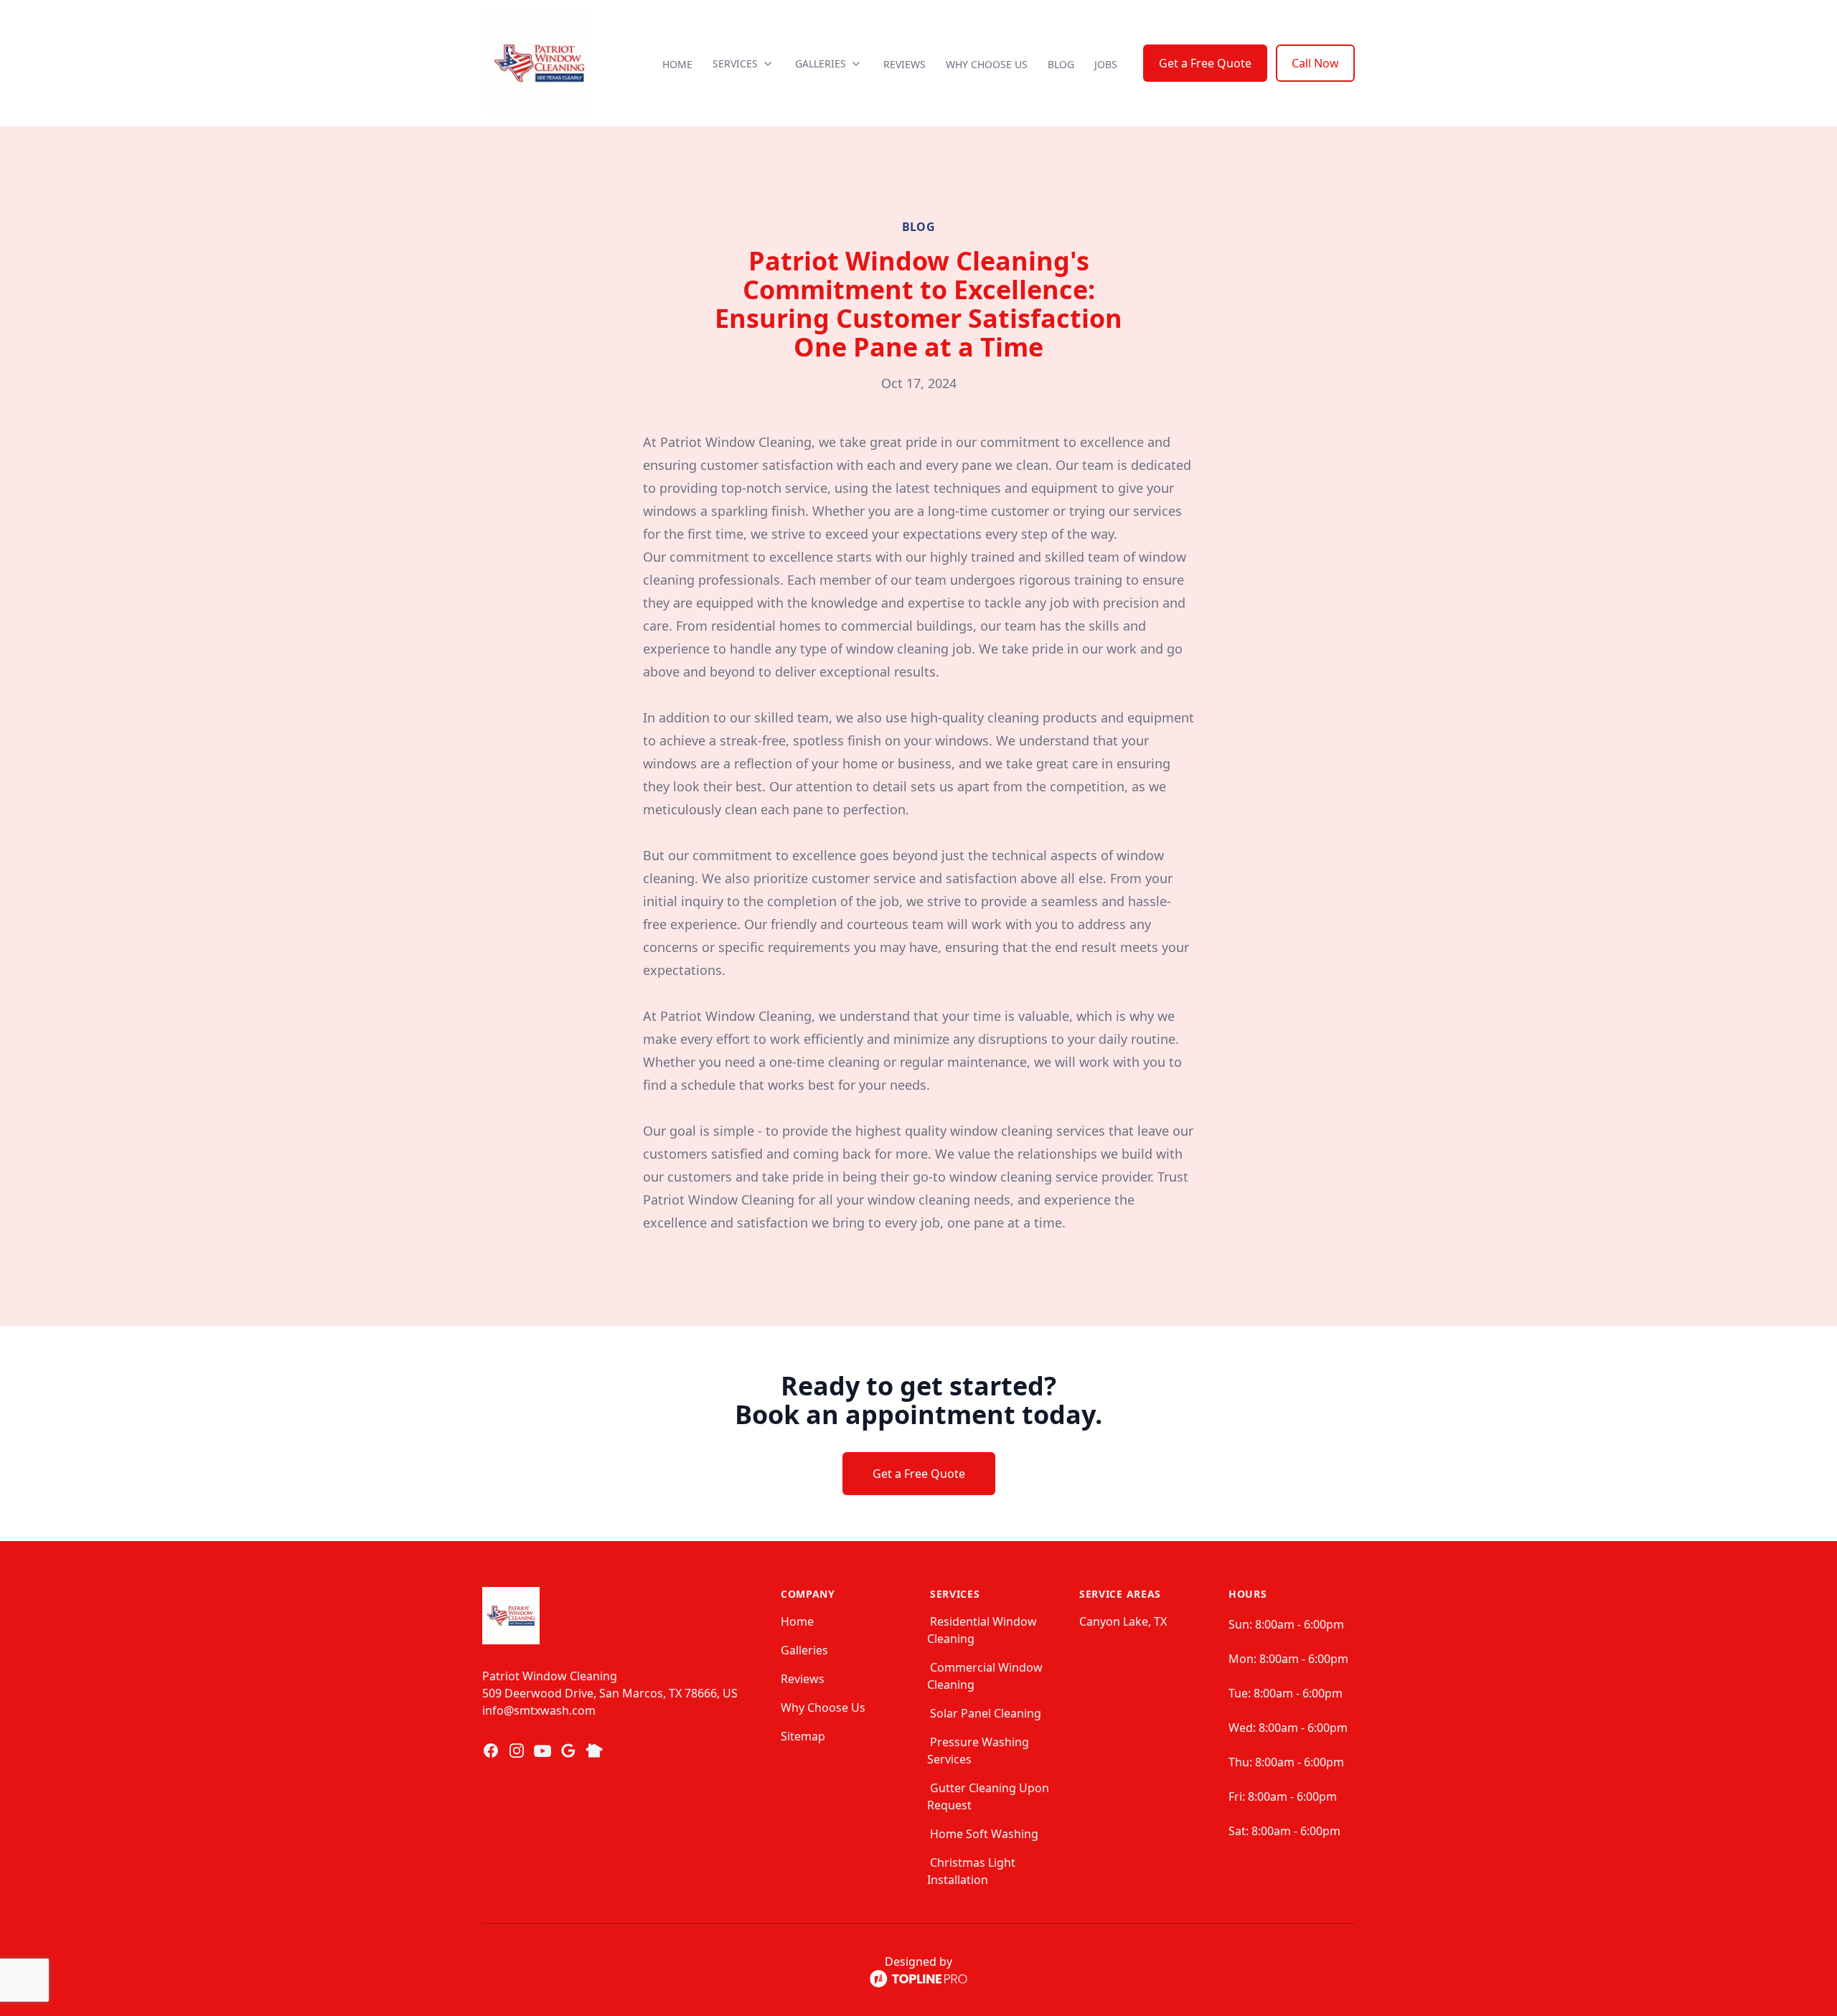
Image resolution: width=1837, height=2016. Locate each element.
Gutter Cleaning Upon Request (988, 1796)
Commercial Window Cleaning (985, 1676)
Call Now (1315, 63)
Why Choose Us (987, 64)
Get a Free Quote (1205, 63)
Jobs (1106, 64)
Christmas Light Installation (971, 1871)
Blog (1061, 64)
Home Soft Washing (984, 1834)
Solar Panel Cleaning (986, 1713)
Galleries (804, 1650)
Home (677, 64)
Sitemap (803, 1736)
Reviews (905, 64)
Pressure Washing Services (978, 1751)
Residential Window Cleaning (982, 1630)
